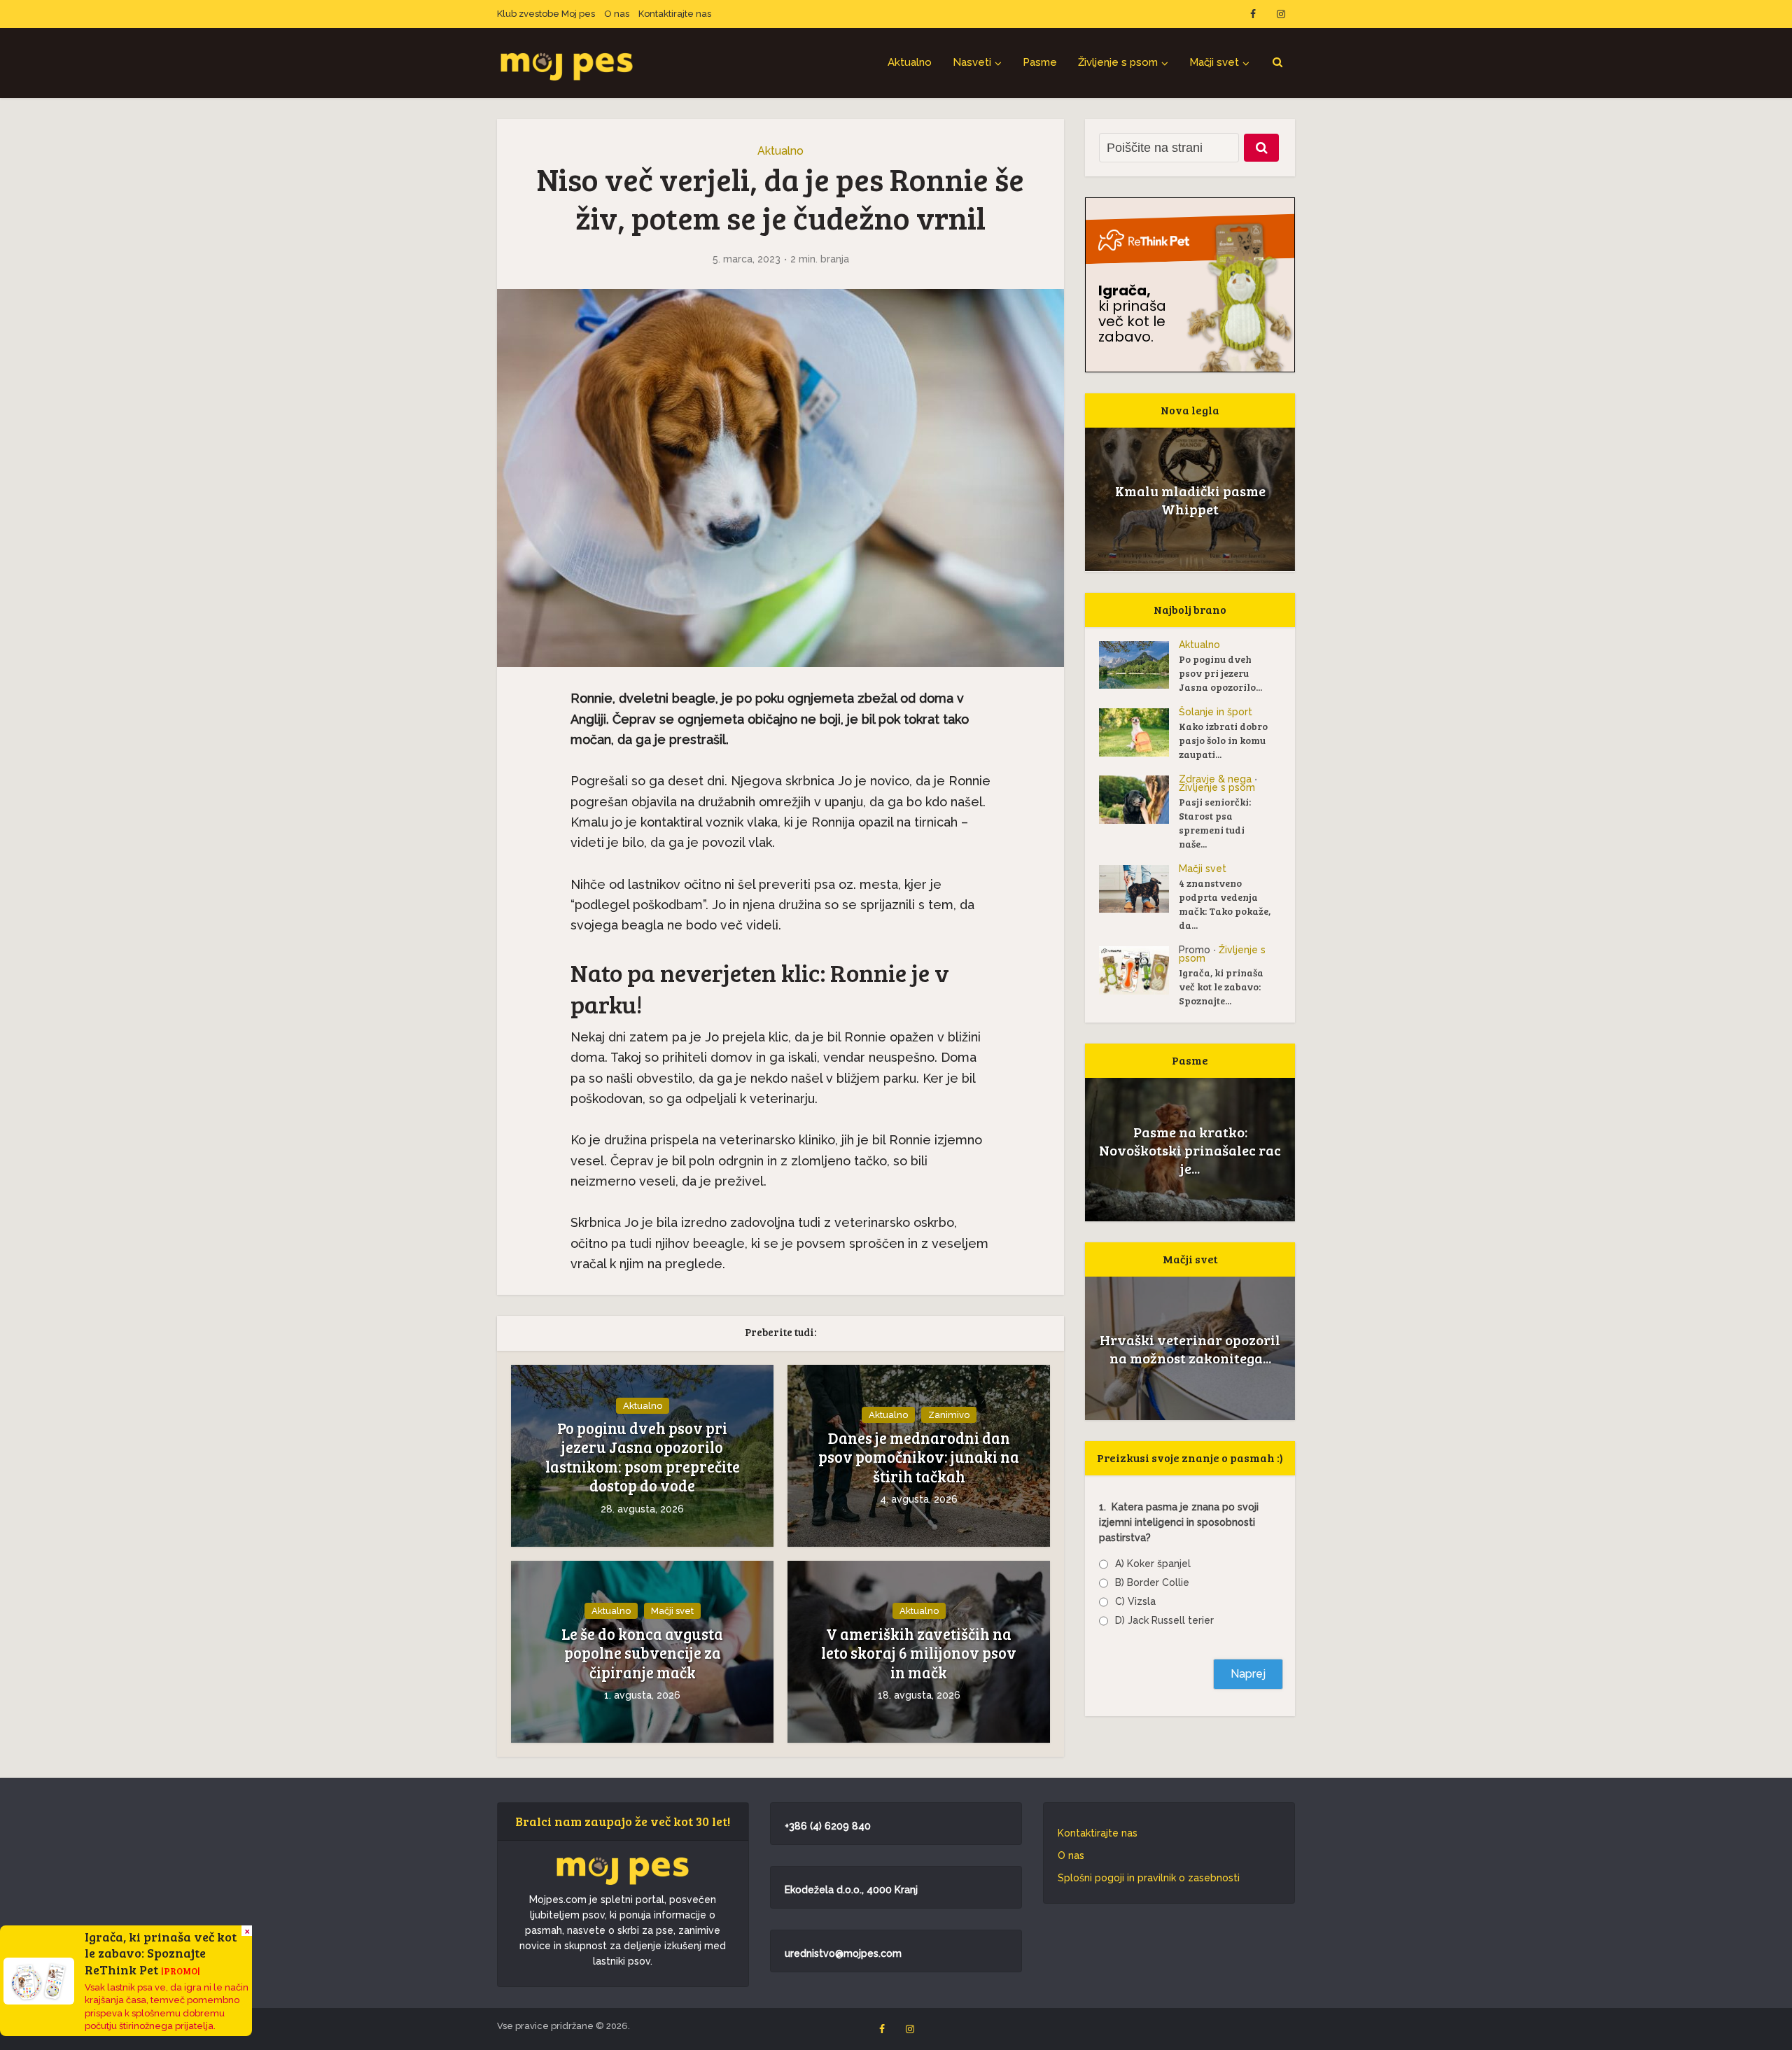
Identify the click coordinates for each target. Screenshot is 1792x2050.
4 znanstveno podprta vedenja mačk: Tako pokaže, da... (1225, 904)
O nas (617, 14)
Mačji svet (1214, 62)
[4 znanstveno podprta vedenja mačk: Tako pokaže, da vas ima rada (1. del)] (1139, 889)
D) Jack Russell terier (1164, 1620)
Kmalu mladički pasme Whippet (1190, 500)
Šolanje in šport (1216, 712)
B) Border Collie (1152, 1582)
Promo (1195, 950)
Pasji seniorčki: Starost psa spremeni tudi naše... (1215, 823)
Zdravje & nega (1215, 779)
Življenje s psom (1118, 62)
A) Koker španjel (1153, 1564)
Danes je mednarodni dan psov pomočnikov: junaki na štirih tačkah (919, 1458)
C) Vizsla (1135, 1601)
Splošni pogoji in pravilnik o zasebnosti (1149, 1878)
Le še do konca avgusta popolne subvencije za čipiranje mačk (642, 1654)
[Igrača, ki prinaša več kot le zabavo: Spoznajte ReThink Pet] (1139, 970)
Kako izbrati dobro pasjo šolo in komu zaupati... (1223, 740)
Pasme (1040, 62)
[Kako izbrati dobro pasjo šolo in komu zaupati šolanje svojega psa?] (1139, 732)
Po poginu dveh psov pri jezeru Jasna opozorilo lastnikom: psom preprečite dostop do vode (643, 1457)
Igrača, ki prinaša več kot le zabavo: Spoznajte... (1221, 987)
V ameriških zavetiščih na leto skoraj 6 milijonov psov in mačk (919, 1654)
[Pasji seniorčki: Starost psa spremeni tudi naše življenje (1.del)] (1139, 800)
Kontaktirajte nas (675, 14)
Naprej (1248, 1674)
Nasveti (972, 62)
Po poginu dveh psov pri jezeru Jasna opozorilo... (1220, 673)
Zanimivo (949, 1415)
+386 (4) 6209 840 (828, 1826)
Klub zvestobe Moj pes (546, 14)
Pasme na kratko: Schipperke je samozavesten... (1190, 1150)
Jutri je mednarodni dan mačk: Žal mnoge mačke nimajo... (1190, 1349)
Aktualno (910, 62)
